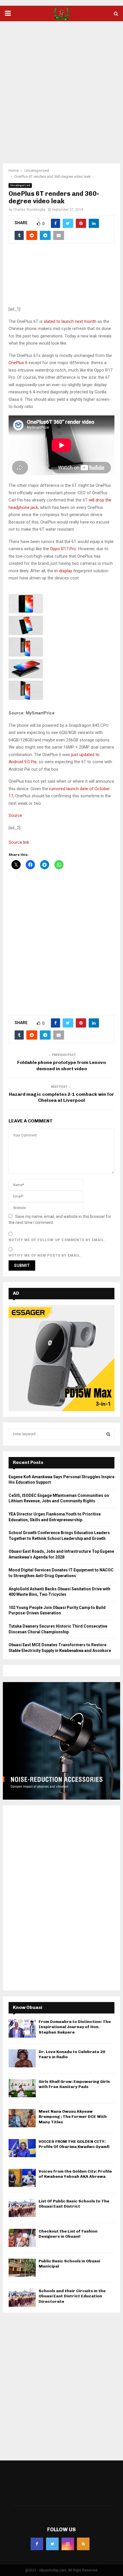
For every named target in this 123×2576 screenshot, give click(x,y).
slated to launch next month (70, 321)
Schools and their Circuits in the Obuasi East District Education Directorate (72, 2296)
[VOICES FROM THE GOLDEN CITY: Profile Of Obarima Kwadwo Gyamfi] (22, 2148)
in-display (63, 571)
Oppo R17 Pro (63, 549)
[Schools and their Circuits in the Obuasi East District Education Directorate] (22, 2297)
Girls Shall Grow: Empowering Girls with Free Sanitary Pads (74, 2084)
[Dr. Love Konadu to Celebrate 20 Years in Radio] (22, 2058)
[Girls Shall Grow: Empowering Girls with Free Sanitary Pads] (22, 2088)
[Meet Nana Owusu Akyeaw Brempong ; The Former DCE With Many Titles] (22, 2118)
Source (15, 815)
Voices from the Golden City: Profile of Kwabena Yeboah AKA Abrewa (75, 2174)
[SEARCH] (108, 1434)
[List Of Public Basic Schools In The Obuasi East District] (22, 2208)
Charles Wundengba (29, 210)
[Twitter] (52, 2544)
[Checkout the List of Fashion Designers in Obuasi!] (22, 2238)
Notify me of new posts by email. (45, 1255)
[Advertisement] (61, 89)
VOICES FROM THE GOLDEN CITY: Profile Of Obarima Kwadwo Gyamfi (74, 2144)
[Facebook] (37, 2544)
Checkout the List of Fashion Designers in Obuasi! (68, 2234)
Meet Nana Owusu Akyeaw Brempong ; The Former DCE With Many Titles (73, 2117)
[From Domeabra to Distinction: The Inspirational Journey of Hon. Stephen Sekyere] (22, 2028)
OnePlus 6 (18, 363)
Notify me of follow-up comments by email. (57, 1240)
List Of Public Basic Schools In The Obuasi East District (74, 2204)
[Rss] (83, 2544)
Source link (19, 842)
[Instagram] (68, 2544)
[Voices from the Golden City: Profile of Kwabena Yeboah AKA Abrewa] (22, 2178)
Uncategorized (20, 185)
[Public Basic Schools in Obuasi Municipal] (22, 2268)
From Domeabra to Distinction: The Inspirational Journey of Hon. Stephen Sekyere (75, 2027)
